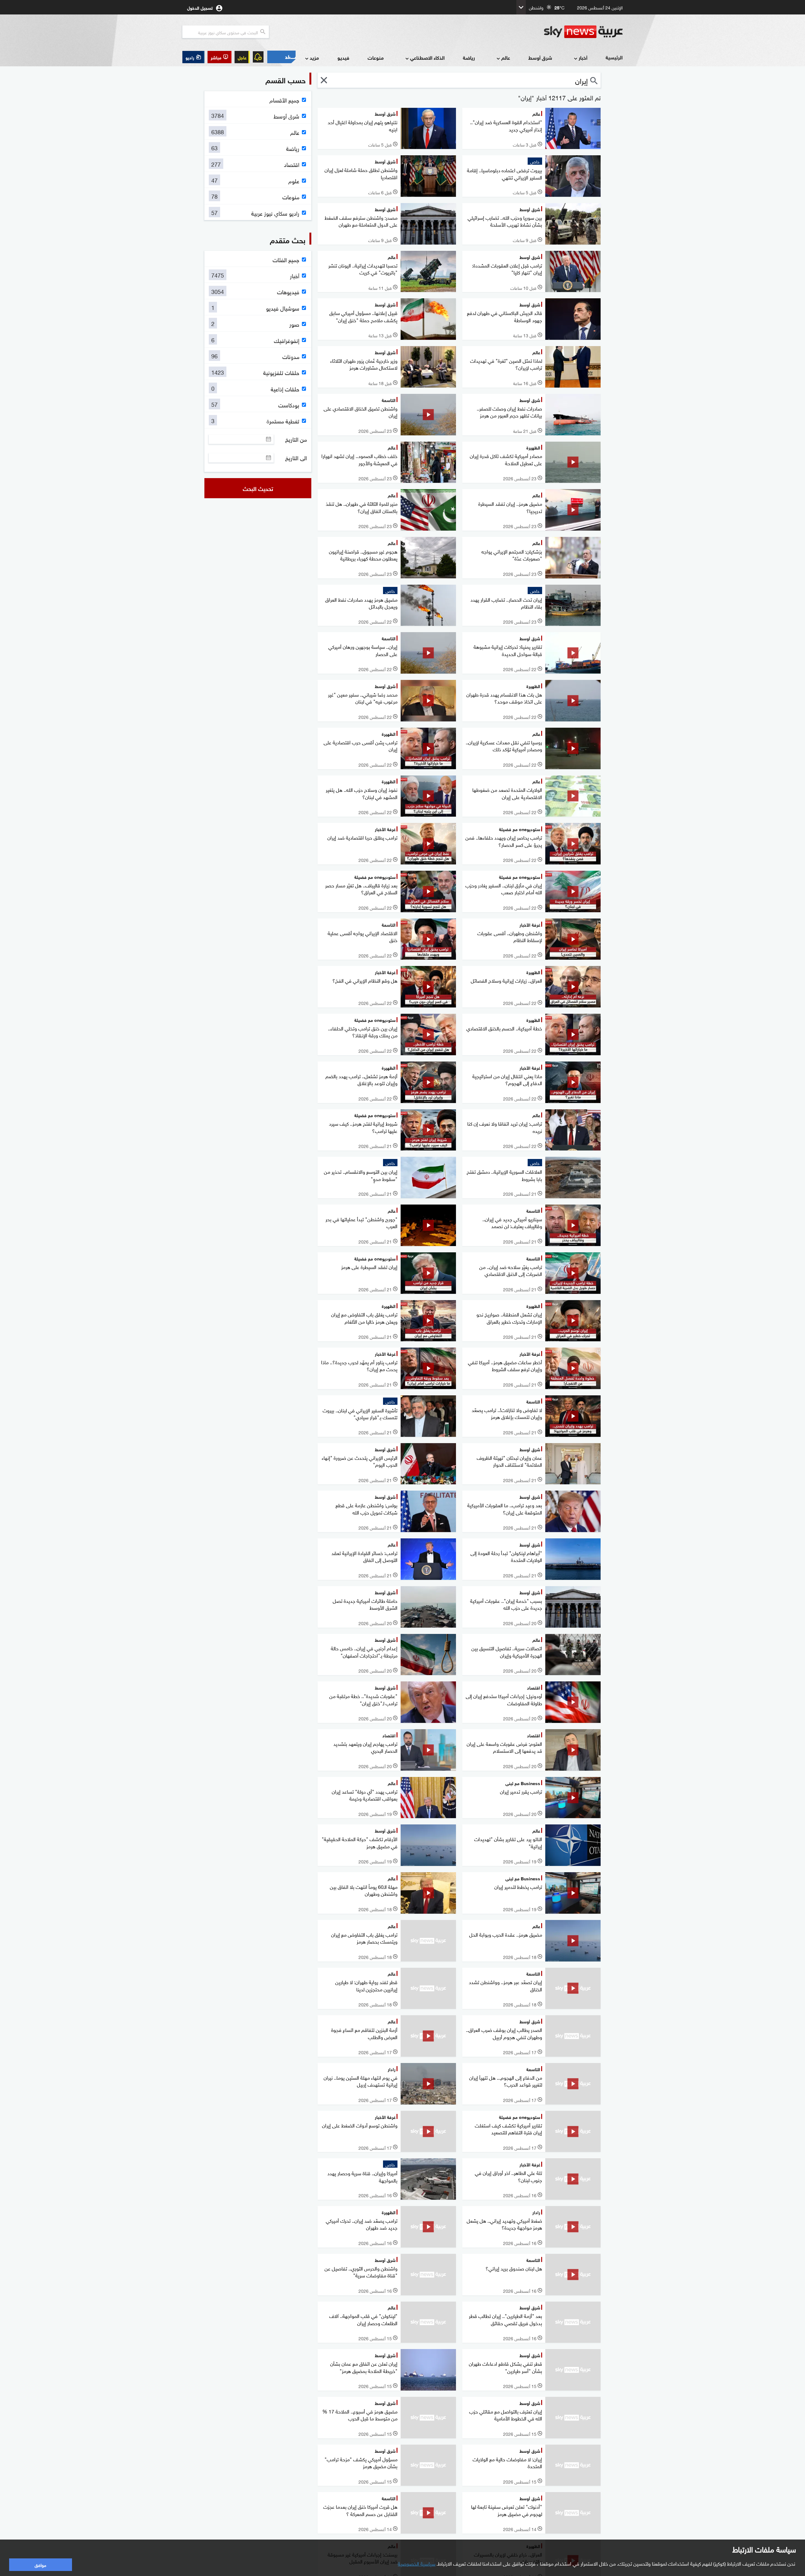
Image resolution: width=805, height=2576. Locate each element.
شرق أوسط (540, 57)
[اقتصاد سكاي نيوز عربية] (281, 57)
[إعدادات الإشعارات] (258, 57)
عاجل (242, 57)
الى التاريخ (296, 458)
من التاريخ (296, 439)
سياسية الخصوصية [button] (417, 2563)
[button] (219, 57)
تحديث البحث (258, 488)
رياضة (469, 57)
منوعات (376, 57)
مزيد (314, 57)
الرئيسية (614, 57)
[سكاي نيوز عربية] (583, 32)
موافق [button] (40, 2565)
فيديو (343, 57)
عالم (506, 57)
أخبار (583, 57)
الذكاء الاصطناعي (427, 57)
